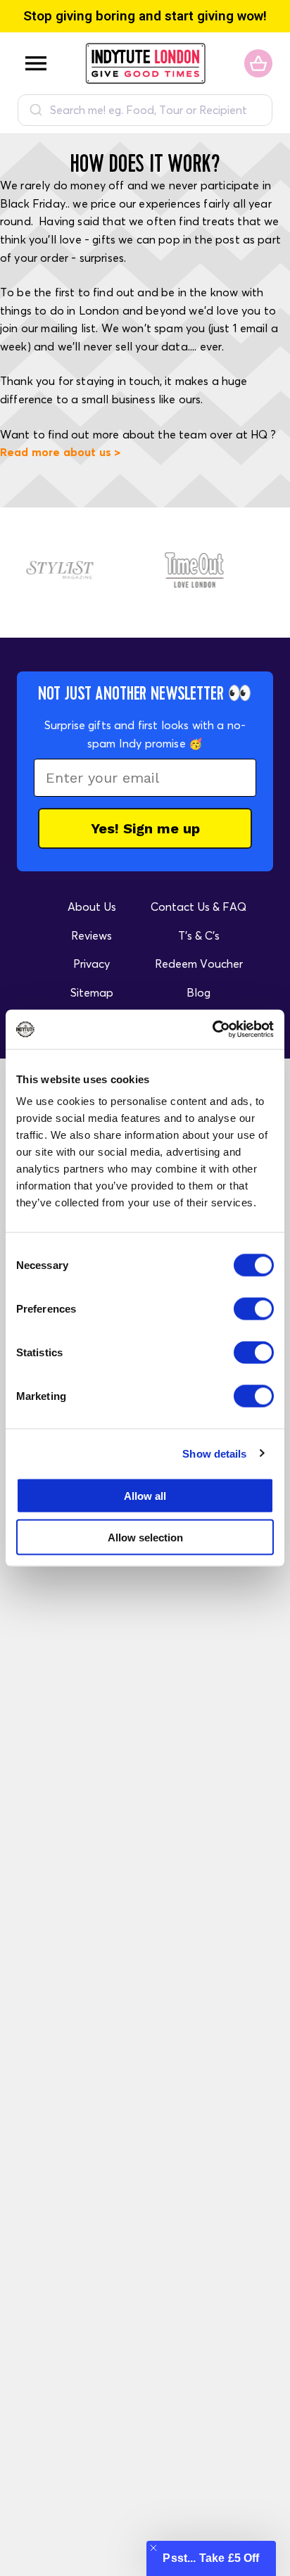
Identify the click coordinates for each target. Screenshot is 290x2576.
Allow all (145, 1496)
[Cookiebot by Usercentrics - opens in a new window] (212, 1030)
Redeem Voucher (199, 964)
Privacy (92, 964)
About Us (92, 907)
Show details (214, 1453)
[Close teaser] (153, 2548)
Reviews (92, 935)
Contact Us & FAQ (198, 907)
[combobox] (145, 110)
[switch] (254, 1309)
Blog (198, 992)
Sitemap (92, 992)
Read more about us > (60, 452)
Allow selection (145, 1537)
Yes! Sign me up (145, 828)
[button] (211, 2558)
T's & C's (199, 935)
